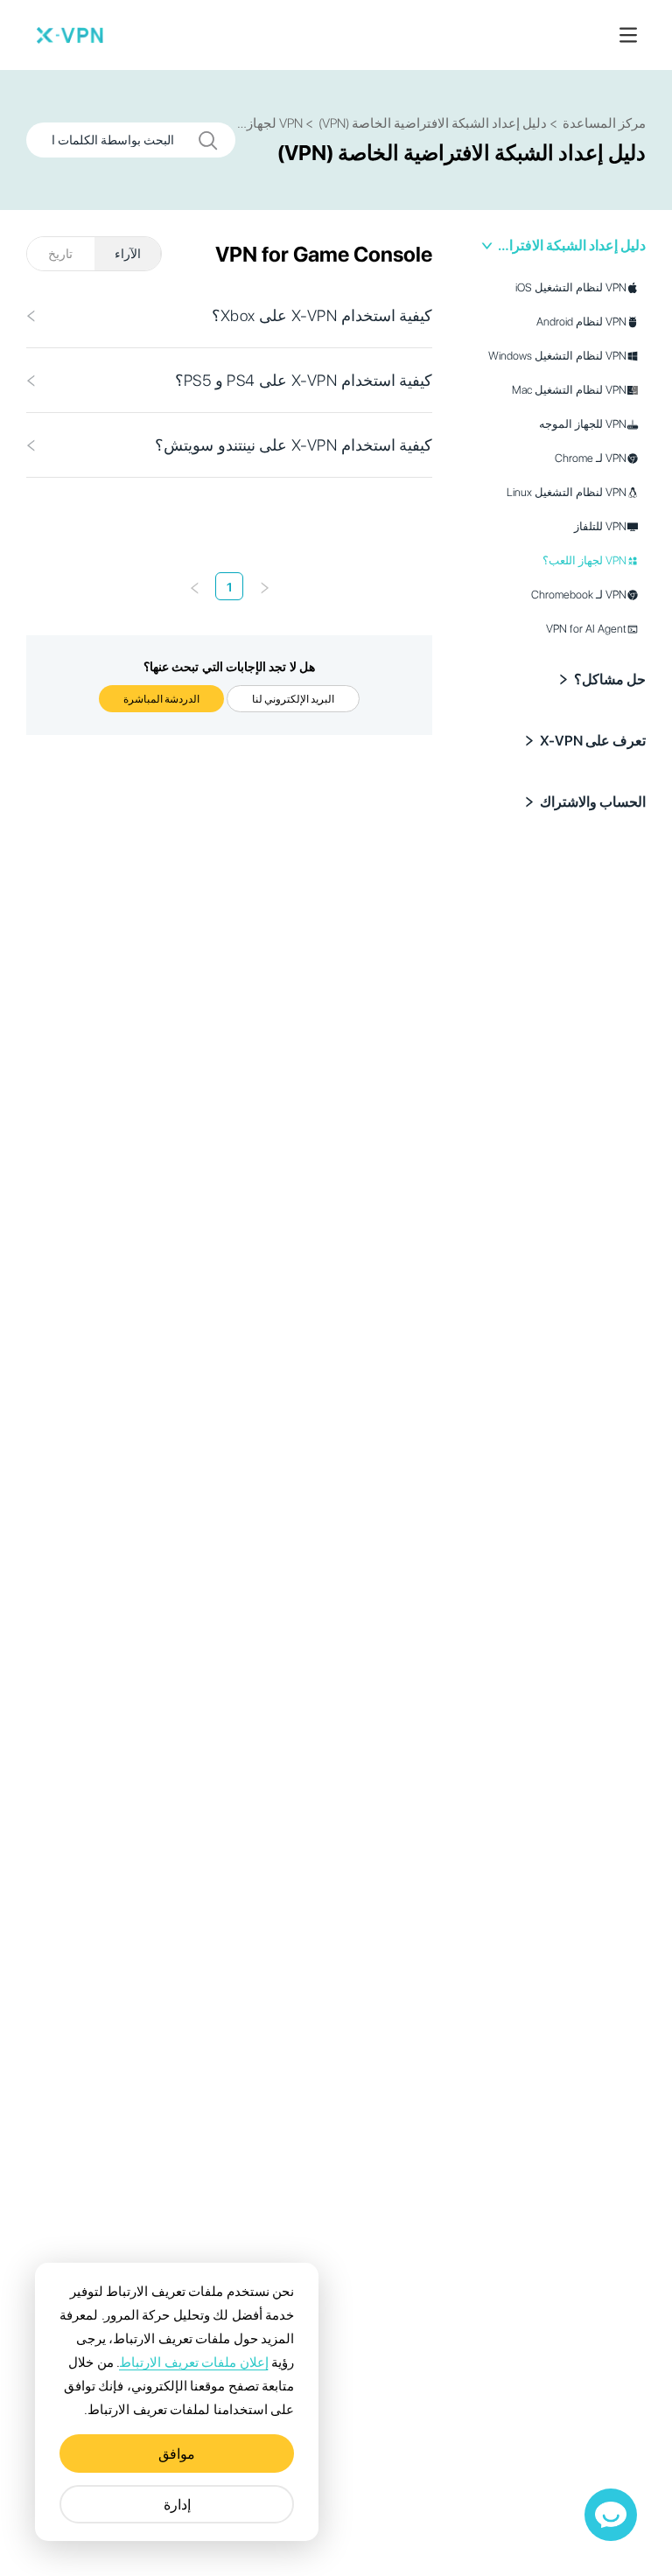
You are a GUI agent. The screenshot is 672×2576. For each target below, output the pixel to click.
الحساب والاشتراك (593, 802)
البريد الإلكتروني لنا (293, 699)
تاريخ (60, 254)
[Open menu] (628, 35)
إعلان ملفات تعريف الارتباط (193, 2362)
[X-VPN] (70, 35)
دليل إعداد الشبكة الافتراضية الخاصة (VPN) (571, 245)
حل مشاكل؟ (610, 679)
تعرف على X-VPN (593, 741)
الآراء (128, 254)
